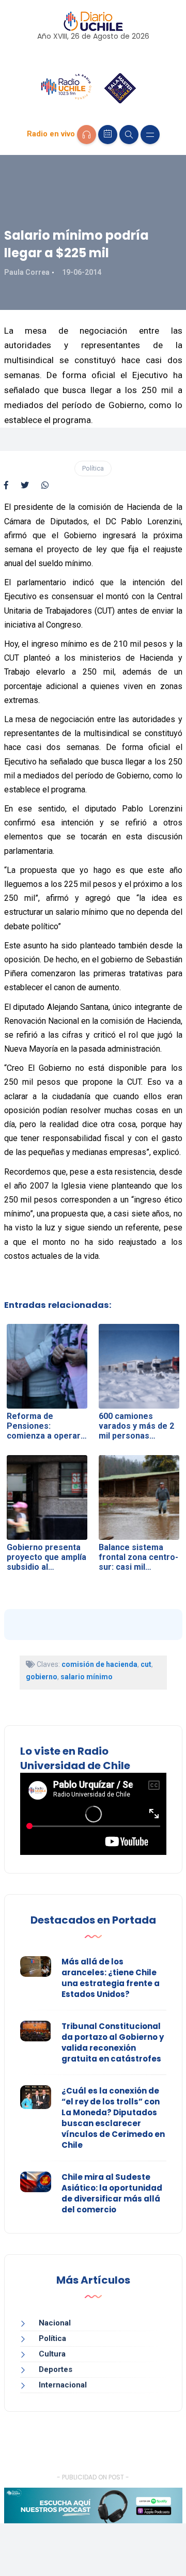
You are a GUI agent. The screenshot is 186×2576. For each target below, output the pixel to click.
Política (93, 468)
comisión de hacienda (99, 1664)
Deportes (56, 2369)
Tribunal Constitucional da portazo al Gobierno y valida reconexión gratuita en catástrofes (113, 2042)
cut (146, 1664)
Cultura (52, 2354)
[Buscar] (129, 135)
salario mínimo (87, 1677)
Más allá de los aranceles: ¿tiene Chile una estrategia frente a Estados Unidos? (111, 1978)
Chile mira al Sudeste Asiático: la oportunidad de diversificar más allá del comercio (112, 2193)
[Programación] (108, 135)
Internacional (63, 2385)
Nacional (55, 2323)
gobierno (42, 1677)
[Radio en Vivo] (87, 135)
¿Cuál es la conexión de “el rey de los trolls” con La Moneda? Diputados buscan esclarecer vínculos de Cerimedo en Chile (113, 2118)
